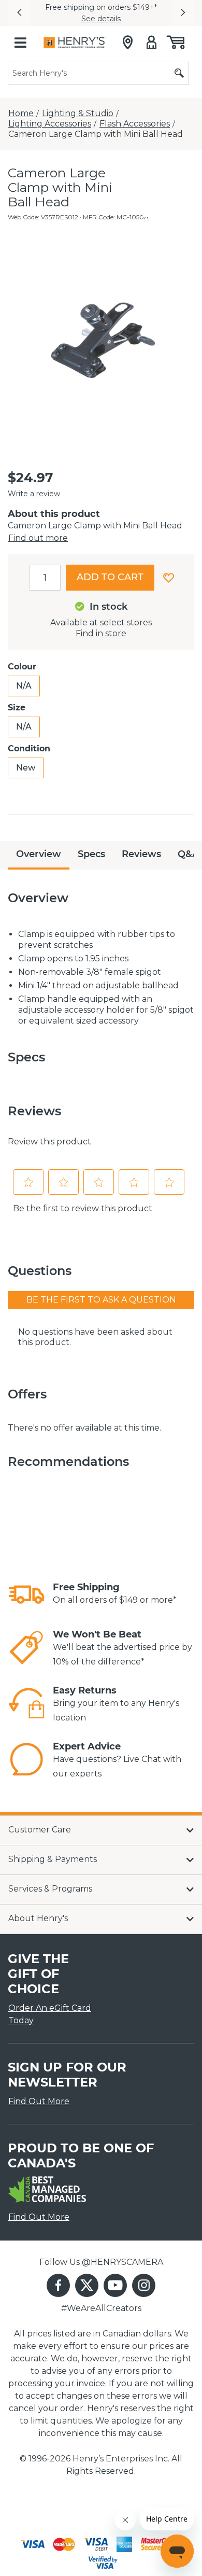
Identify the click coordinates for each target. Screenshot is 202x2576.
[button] (19, 13)
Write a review (34, 494)
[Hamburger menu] (20, 43)
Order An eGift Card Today (50, 2014)
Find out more (38, 538)
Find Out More (39, 2101)
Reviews (141, 854)
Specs (91, 854)
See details (101, 19)
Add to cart (110, 577)
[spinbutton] (45, 578)
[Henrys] (75, 43)
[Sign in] (151, 43)
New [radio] (26, 768)
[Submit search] (179, 73)
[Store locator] (128, 43)
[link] (26, 1594)
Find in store (101, 633)
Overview (39, 854)
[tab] (39, 855)
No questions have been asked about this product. (95, 1337)
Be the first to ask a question (101, 1300)
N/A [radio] (24, 686)
